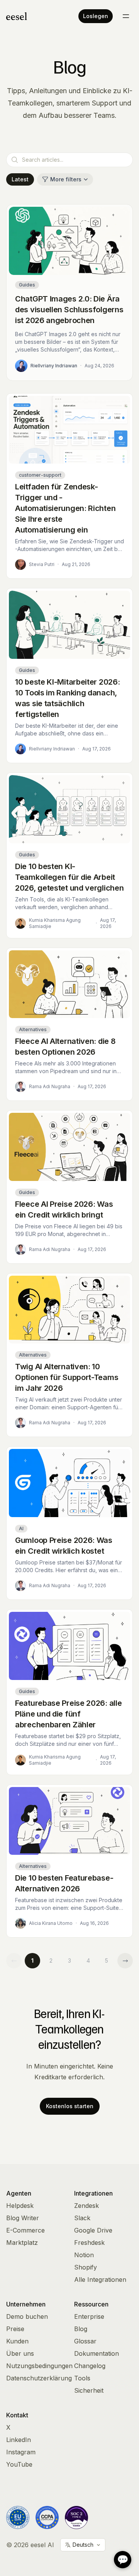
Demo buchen (27, 2316)
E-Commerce (25, 2230)
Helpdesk (20, 2206)
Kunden (17, 2341)
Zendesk (86, 2206)
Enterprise (89, 2316)
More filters (66, 179)
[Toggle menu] (126, 16)
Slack (82, 2218)
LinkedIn (19, 2440)
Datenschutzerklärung (39, 2378)
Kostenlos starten (70, 2106)
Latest (20, 179)
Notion (84, 2255)
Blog (81, 2329)
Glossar (85, 2341)
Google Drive (93, 2230)
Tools (82, 2378)
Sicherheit (89, 2390)
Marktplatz (22, 2243)
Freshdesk (89, 2243)
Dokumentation (97, 2353)
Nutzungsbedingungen (39, 2366)
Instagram (21, 2452)
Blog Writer (23, 2218)
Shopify (86, 2267)
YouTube (19, 2464)
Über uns (20, 2353)
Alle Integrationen (100, 2280)
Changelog (90, 2366)
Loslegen (96, 16)
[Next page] (125, 1961)
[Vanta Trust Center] (76, 2517)
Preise (15, 2329)
